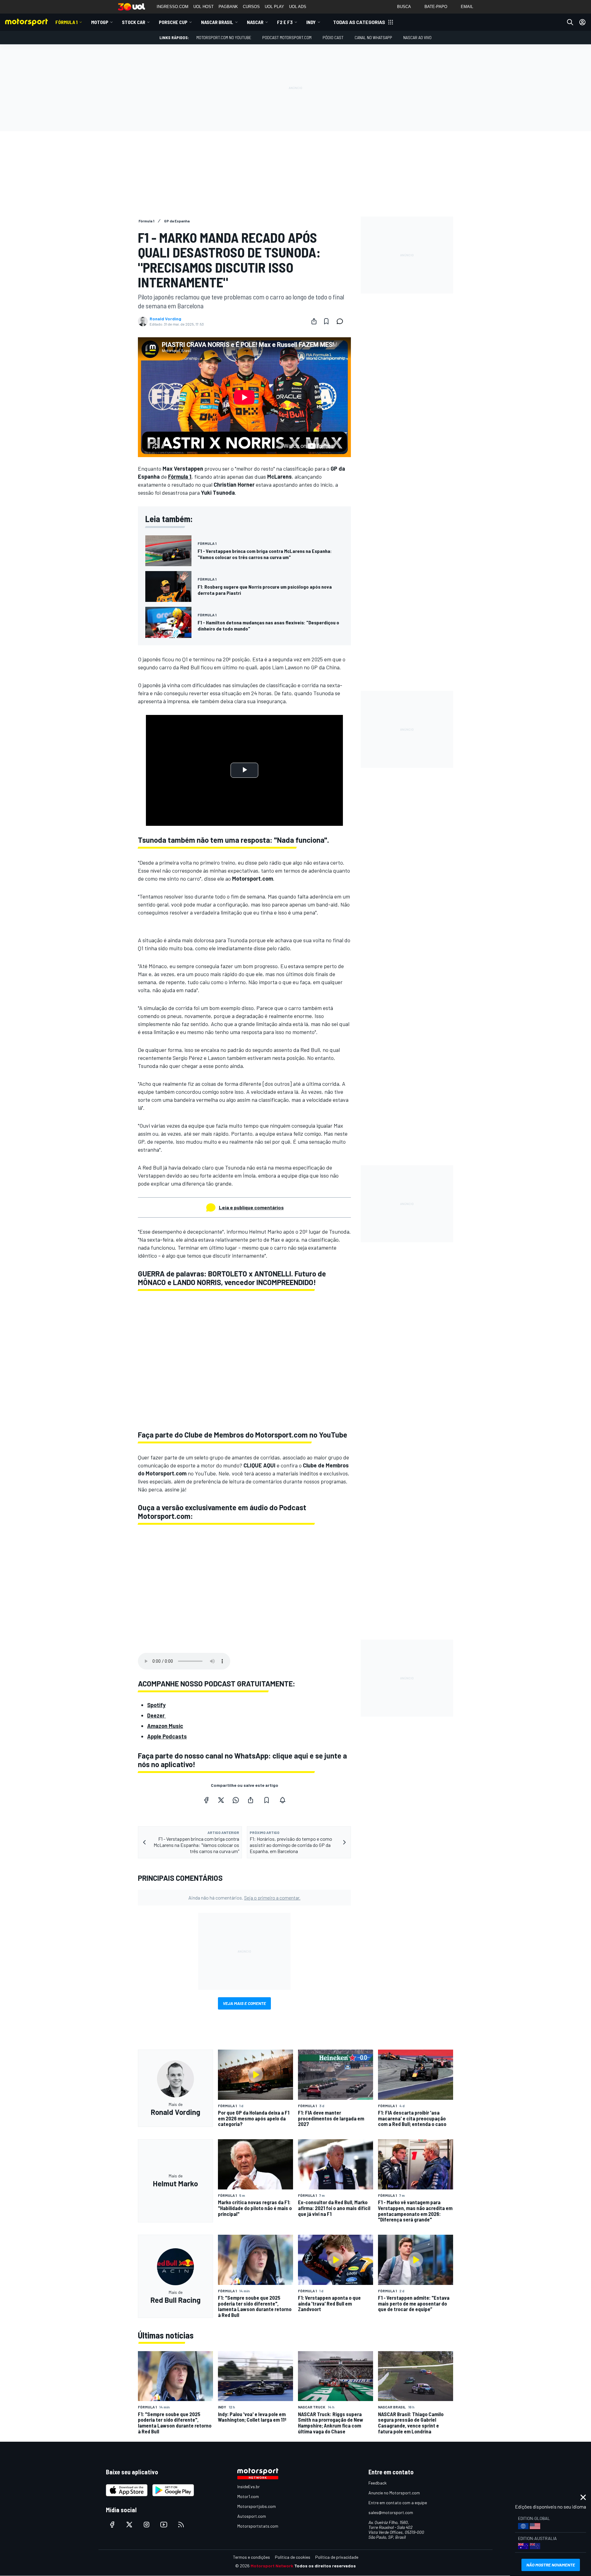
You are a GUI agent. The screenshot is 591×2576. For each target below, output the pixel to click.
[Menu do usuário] (582, 22)
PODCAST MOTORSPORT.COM (287, 37)
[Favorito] (326, 321)
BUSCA (404, 7)
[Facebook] (206, 1800)
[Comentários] (342, 321)
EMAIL (467, 7)
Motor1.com (248, 2496)
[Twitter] (221, 1800)
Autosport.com (252, 2516)
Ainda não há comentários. (244, 1898)
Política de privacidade (337, 2557)
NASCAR (255, 22)
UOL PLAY (274, 7)
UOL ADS (298, 7)
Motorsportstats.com (258, 2526)
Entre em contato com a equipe (398, 2503)
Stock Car (134, 22)
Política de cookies (293, 2557)
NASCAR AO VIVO (417, 37)
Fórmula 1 (66, 22)
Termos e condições (251, 2557)
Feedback (378, 2483)
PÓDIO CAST (333, 37)
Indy (311, 22)
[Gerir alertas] (283, 1800)
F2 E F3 (285, 22)
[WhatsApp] (236, 1800)
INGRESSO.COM (173, 7)
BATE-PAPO (436, 7)
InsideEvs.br (249, 2487)
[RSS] (181, 2525)
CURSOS (251, 7)
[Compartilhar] (314, 321)
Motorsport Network (272, 2566)
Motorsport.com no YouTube (224, 37)
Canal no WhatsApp (373, 37)
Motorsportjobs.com (257, 2506)
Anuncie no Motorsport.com (394, 2493)
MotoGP (100, 22)
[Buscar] (570, 22)
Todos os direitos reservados (325, 2566)
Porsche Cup (173, 22)
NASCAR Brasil (217, 22)
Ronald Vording (165, 319)
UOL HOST (203, 7)
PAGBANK (228, 7)
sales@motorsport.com (391, 2512)
